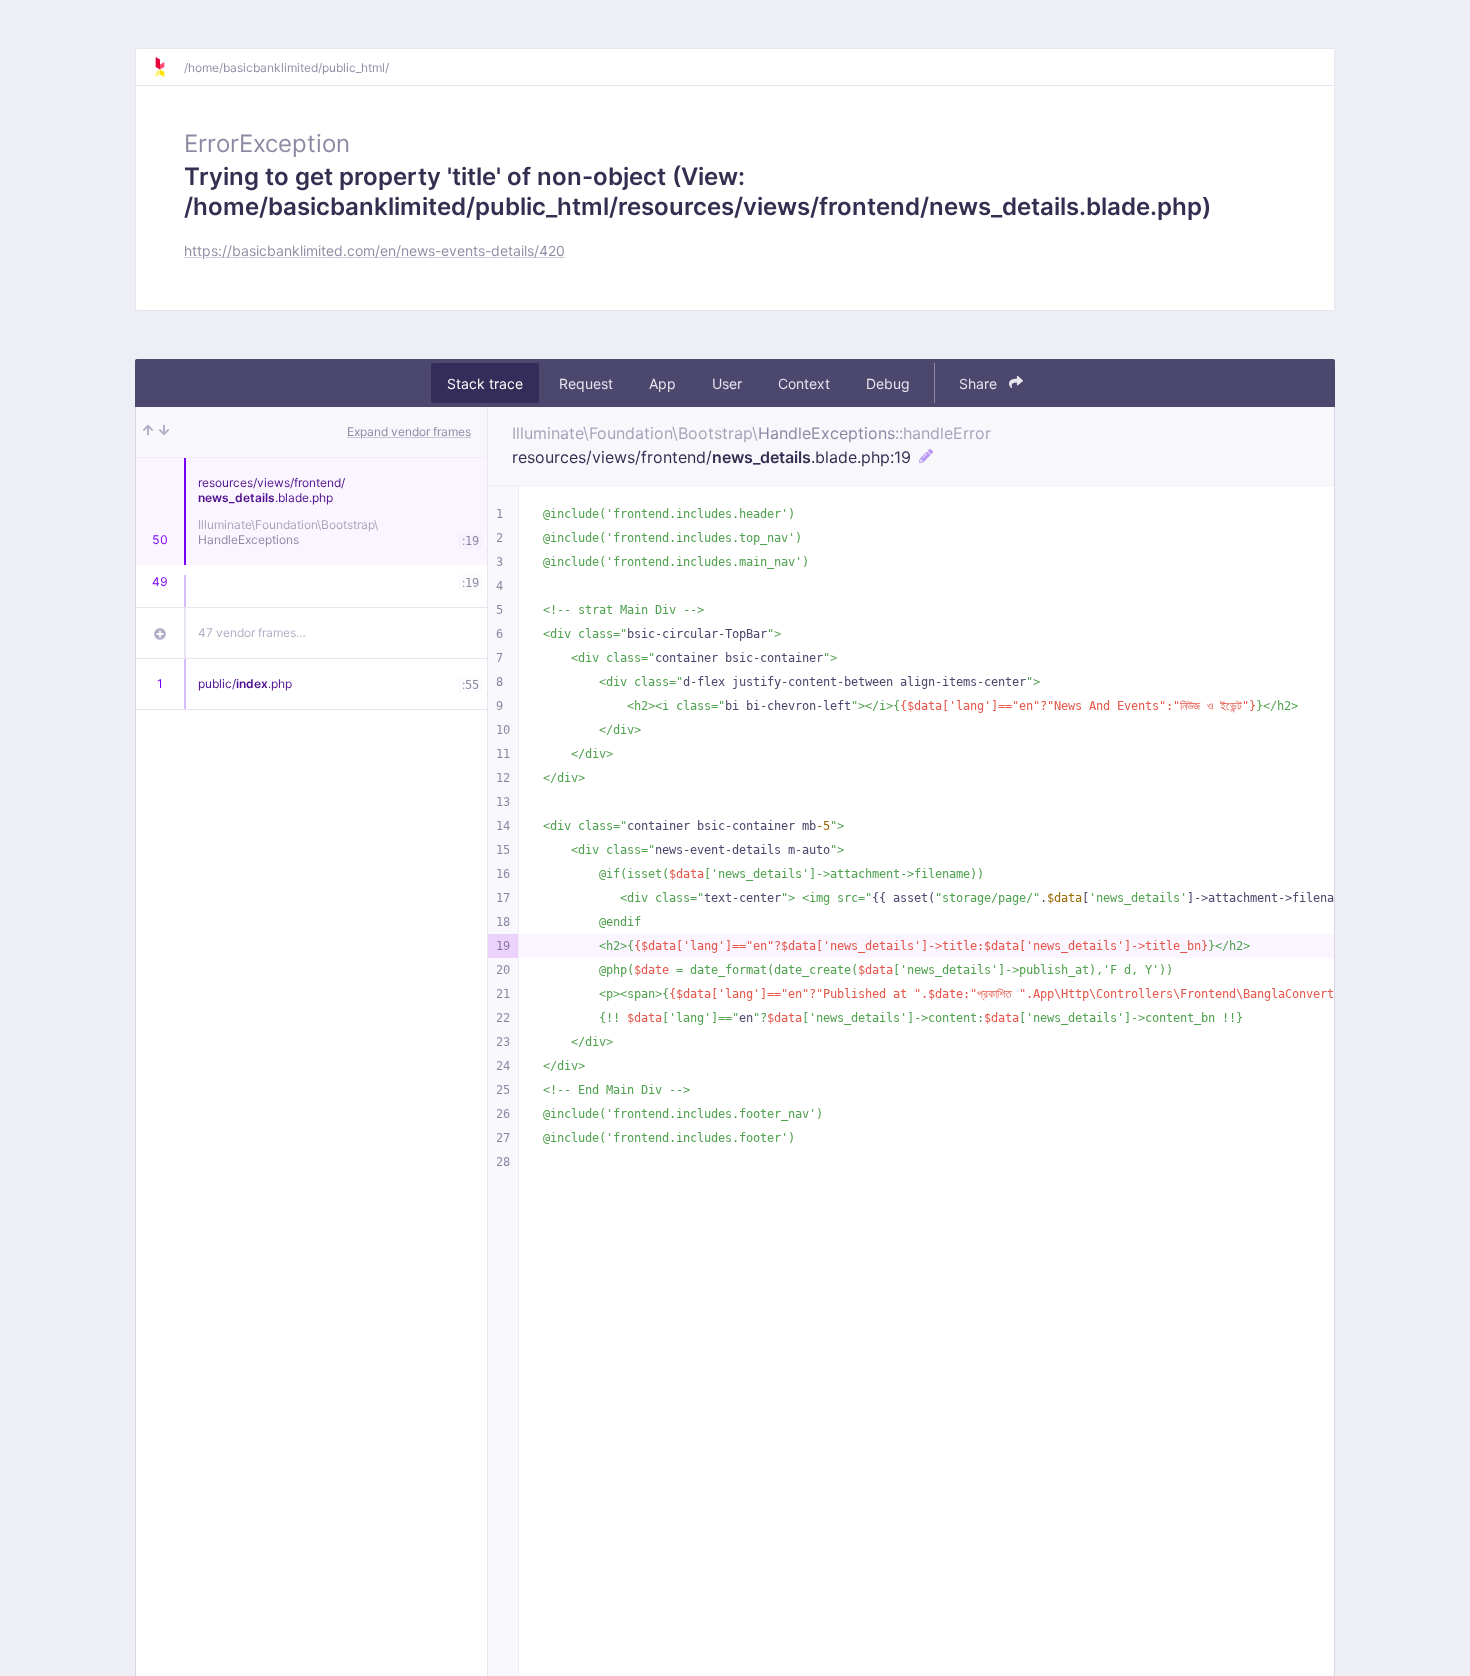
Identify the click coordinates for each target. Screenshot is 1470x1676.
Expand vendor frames (409, 431)
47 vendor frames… (252, 632)
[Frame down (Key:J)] (164, 432)
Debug (888, 383)
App (662, 383)
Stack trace (485, 383)
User (727, 383)
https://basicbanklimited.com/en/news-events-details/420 (374, 250)
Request (586, 383)
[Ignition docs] (168, 67)
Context (804, 383)
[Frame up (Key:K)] (148, 432)
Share (980, 383)
